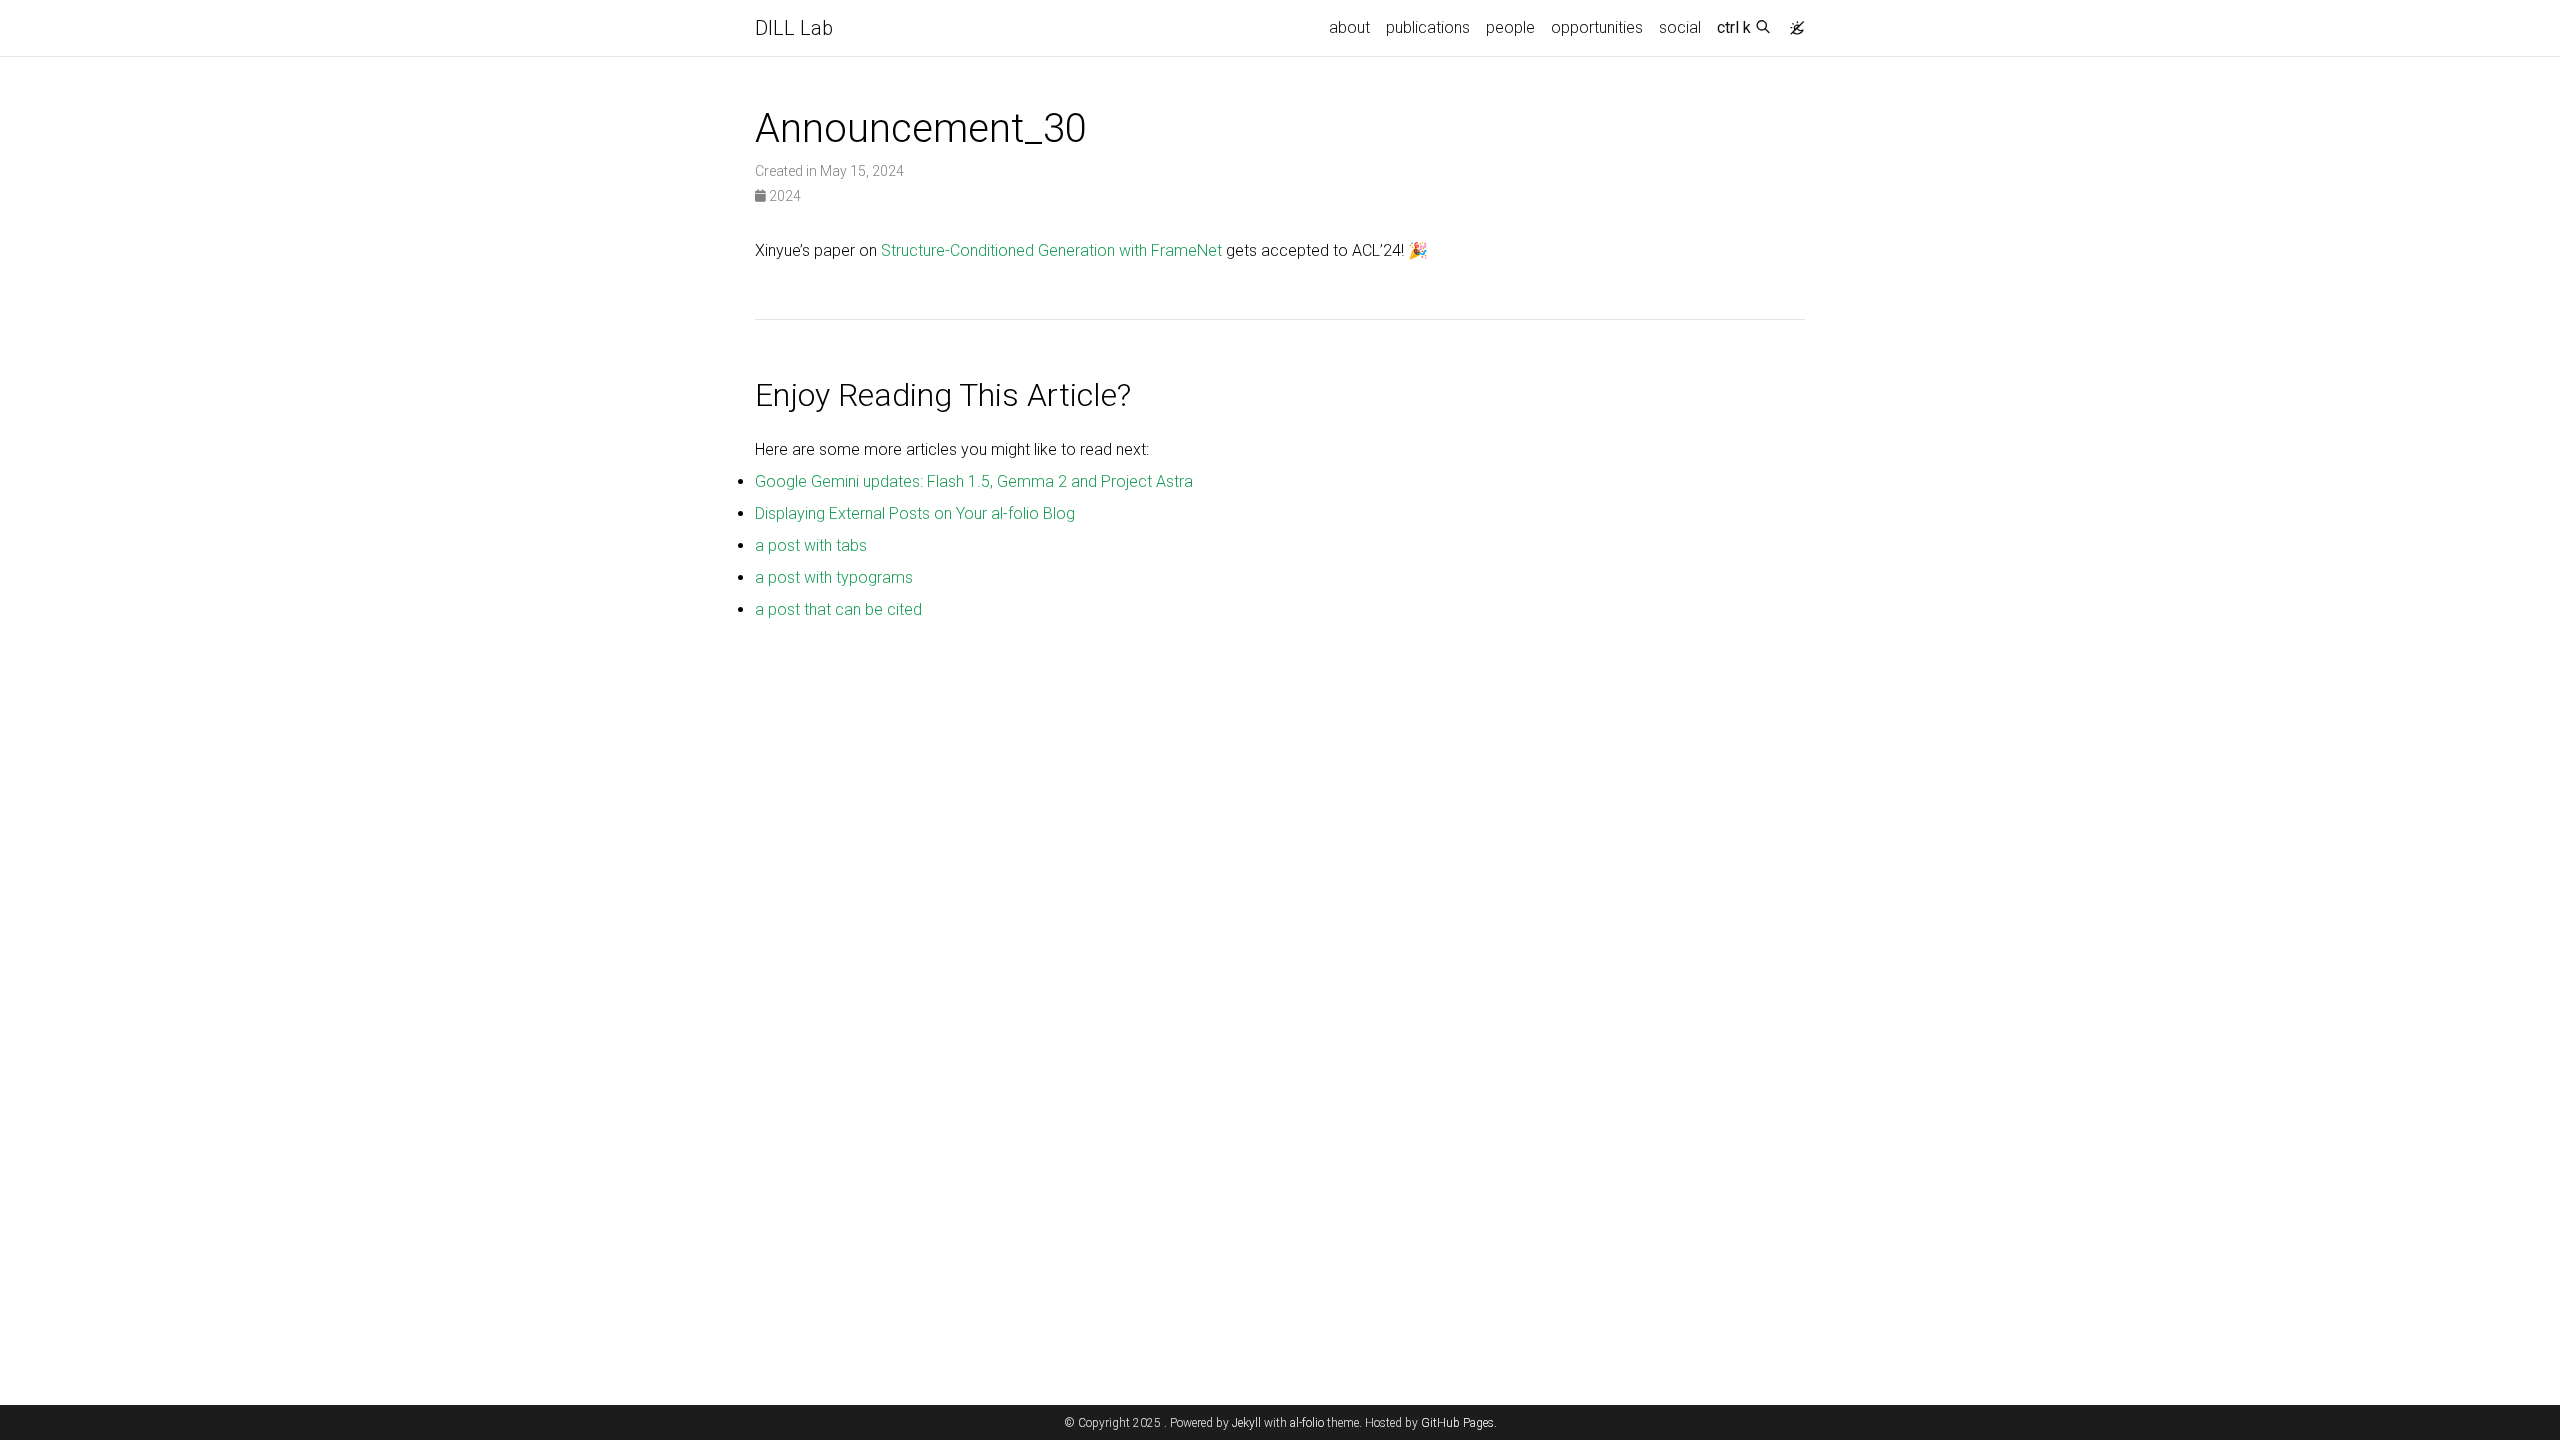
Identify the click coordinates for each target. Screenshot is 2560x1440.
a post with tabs (811, 545)
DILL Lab (794, 28)
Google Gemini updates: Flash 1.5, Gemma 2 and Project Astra (974, 481)
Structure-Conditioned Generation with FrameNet (1051, 250)
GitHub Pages (1457, 1423)
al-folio (1307, 1423)
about (1349, 27)
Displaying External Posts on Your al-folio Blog (915, 513)
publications (1428, 27)
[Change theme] (1792, 22)
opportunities (1597, 27)
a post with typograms (834, 577)
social (1680, 27)
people (1510, 27)
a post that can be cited (838, 609)
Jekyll (1246, 1423)
